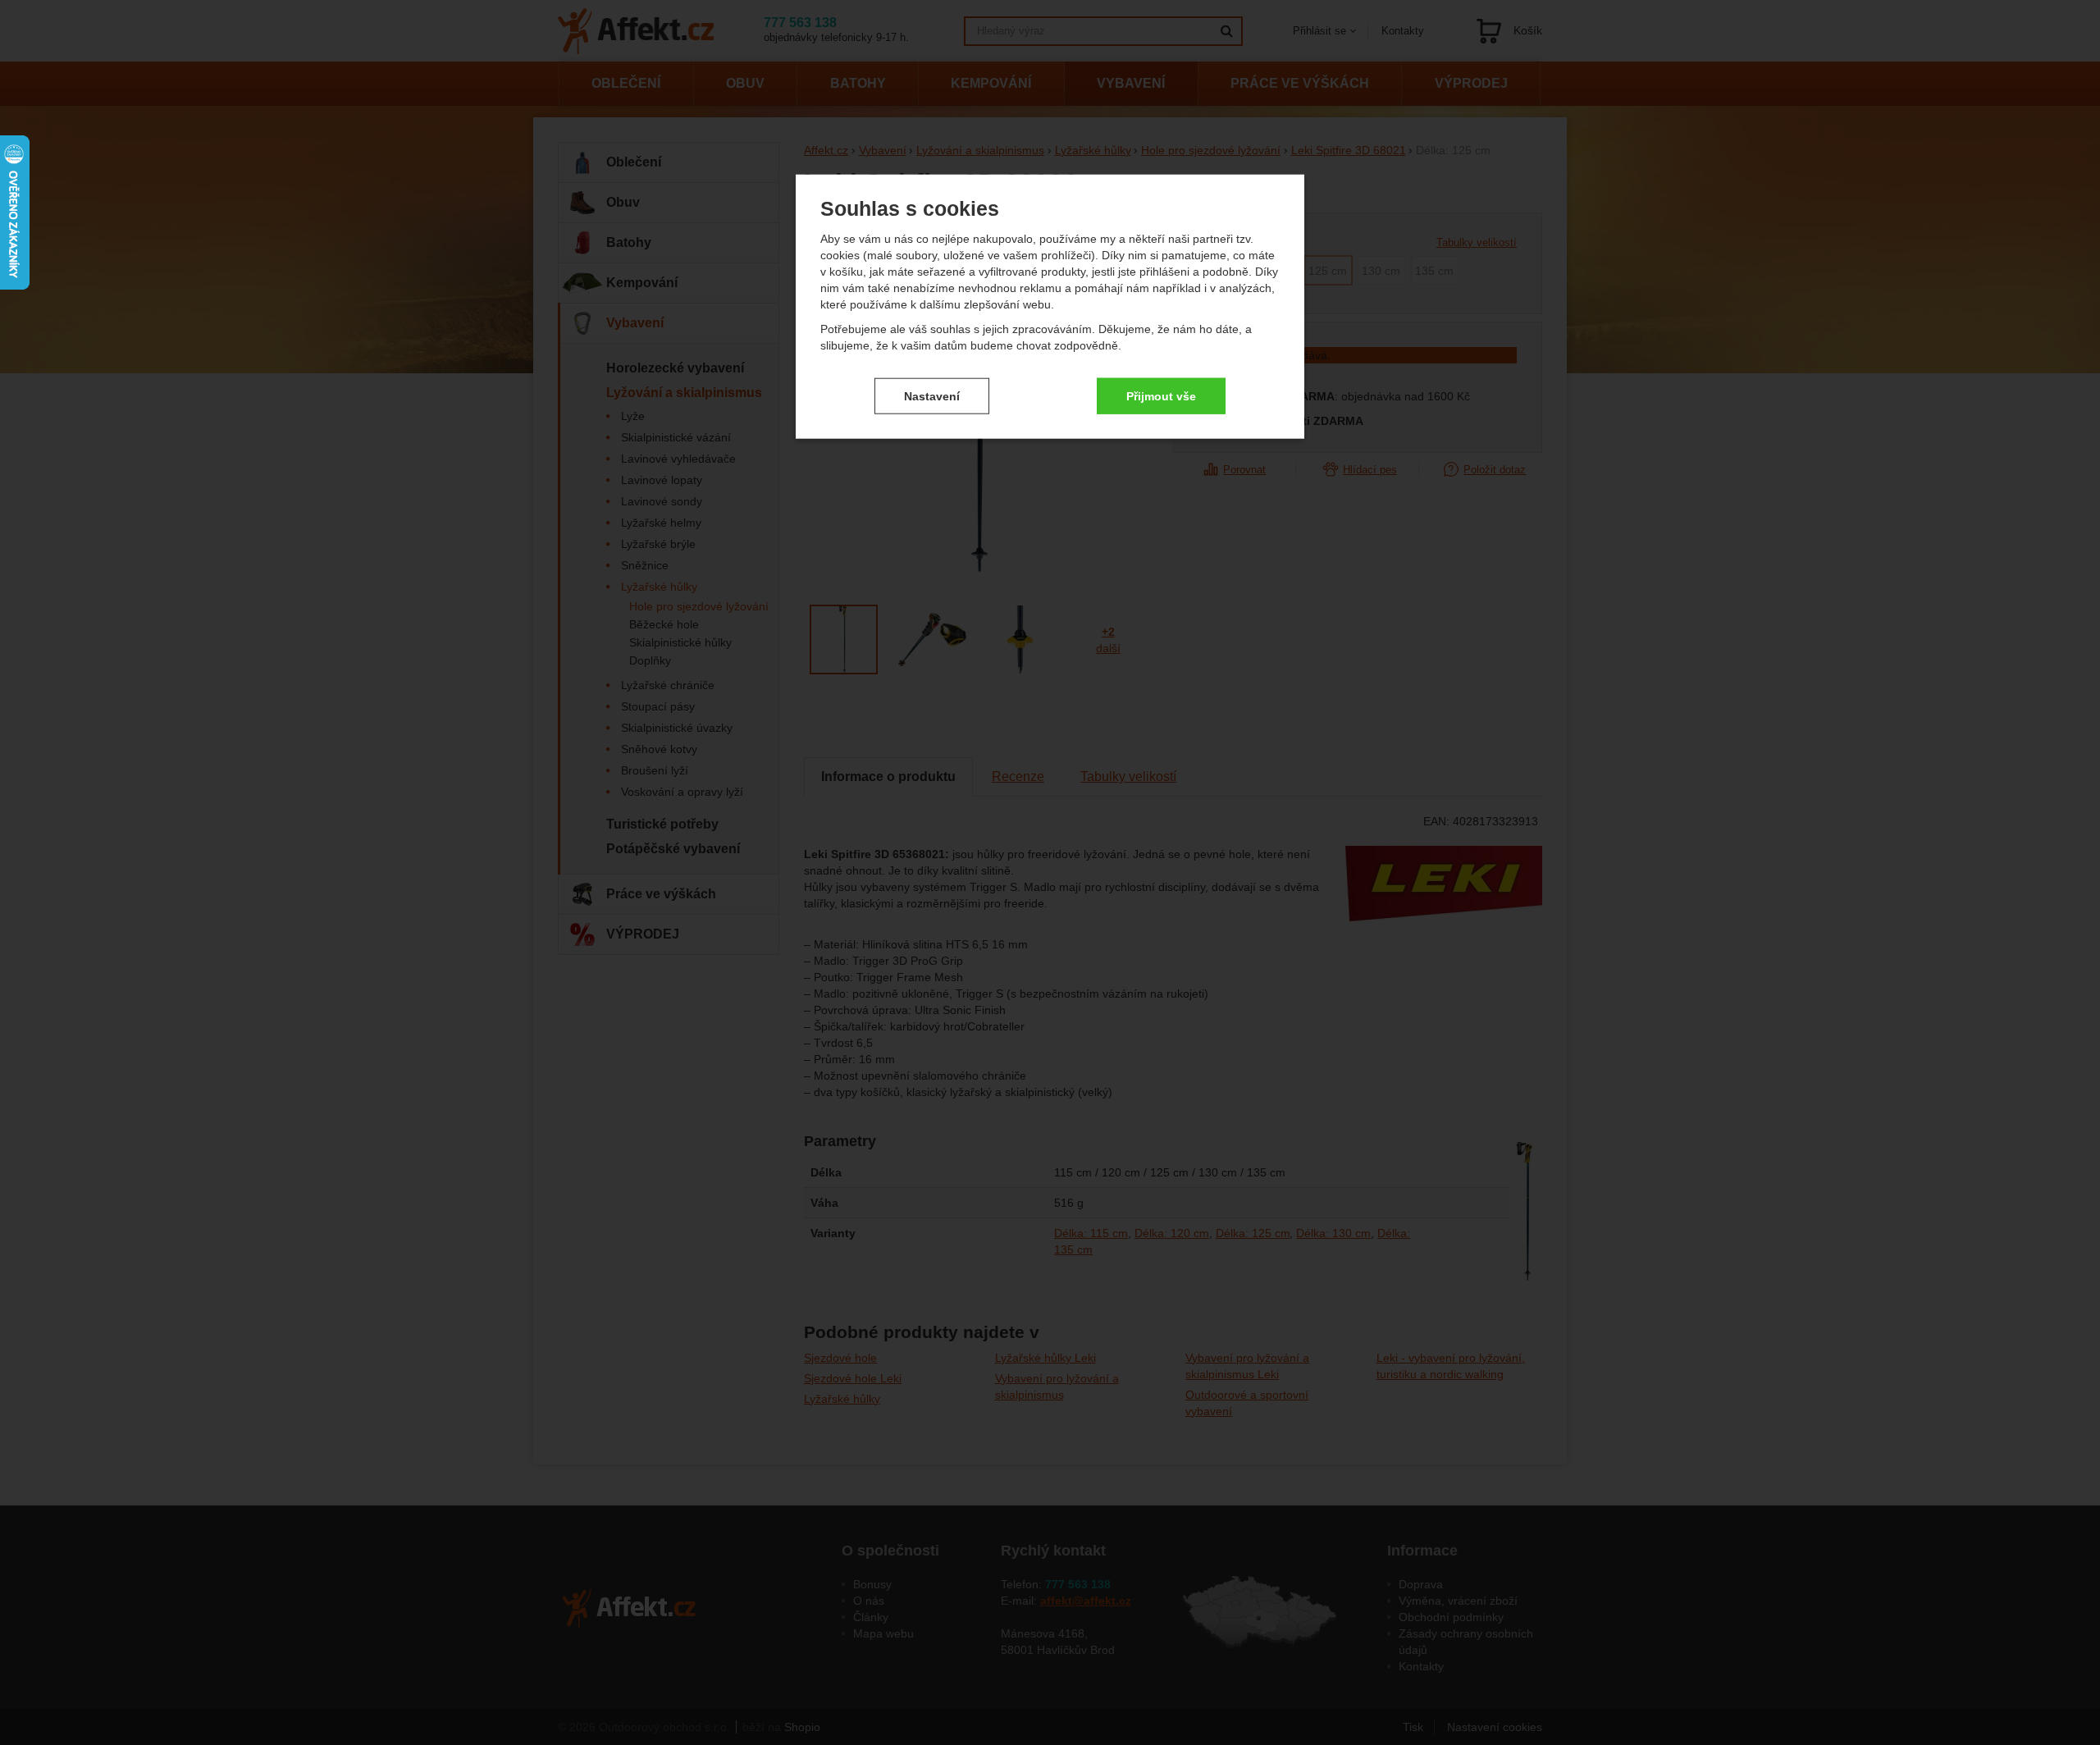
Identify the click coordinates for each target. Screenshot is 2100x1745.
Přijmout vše (1161, 395)
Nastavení (932, 395)
